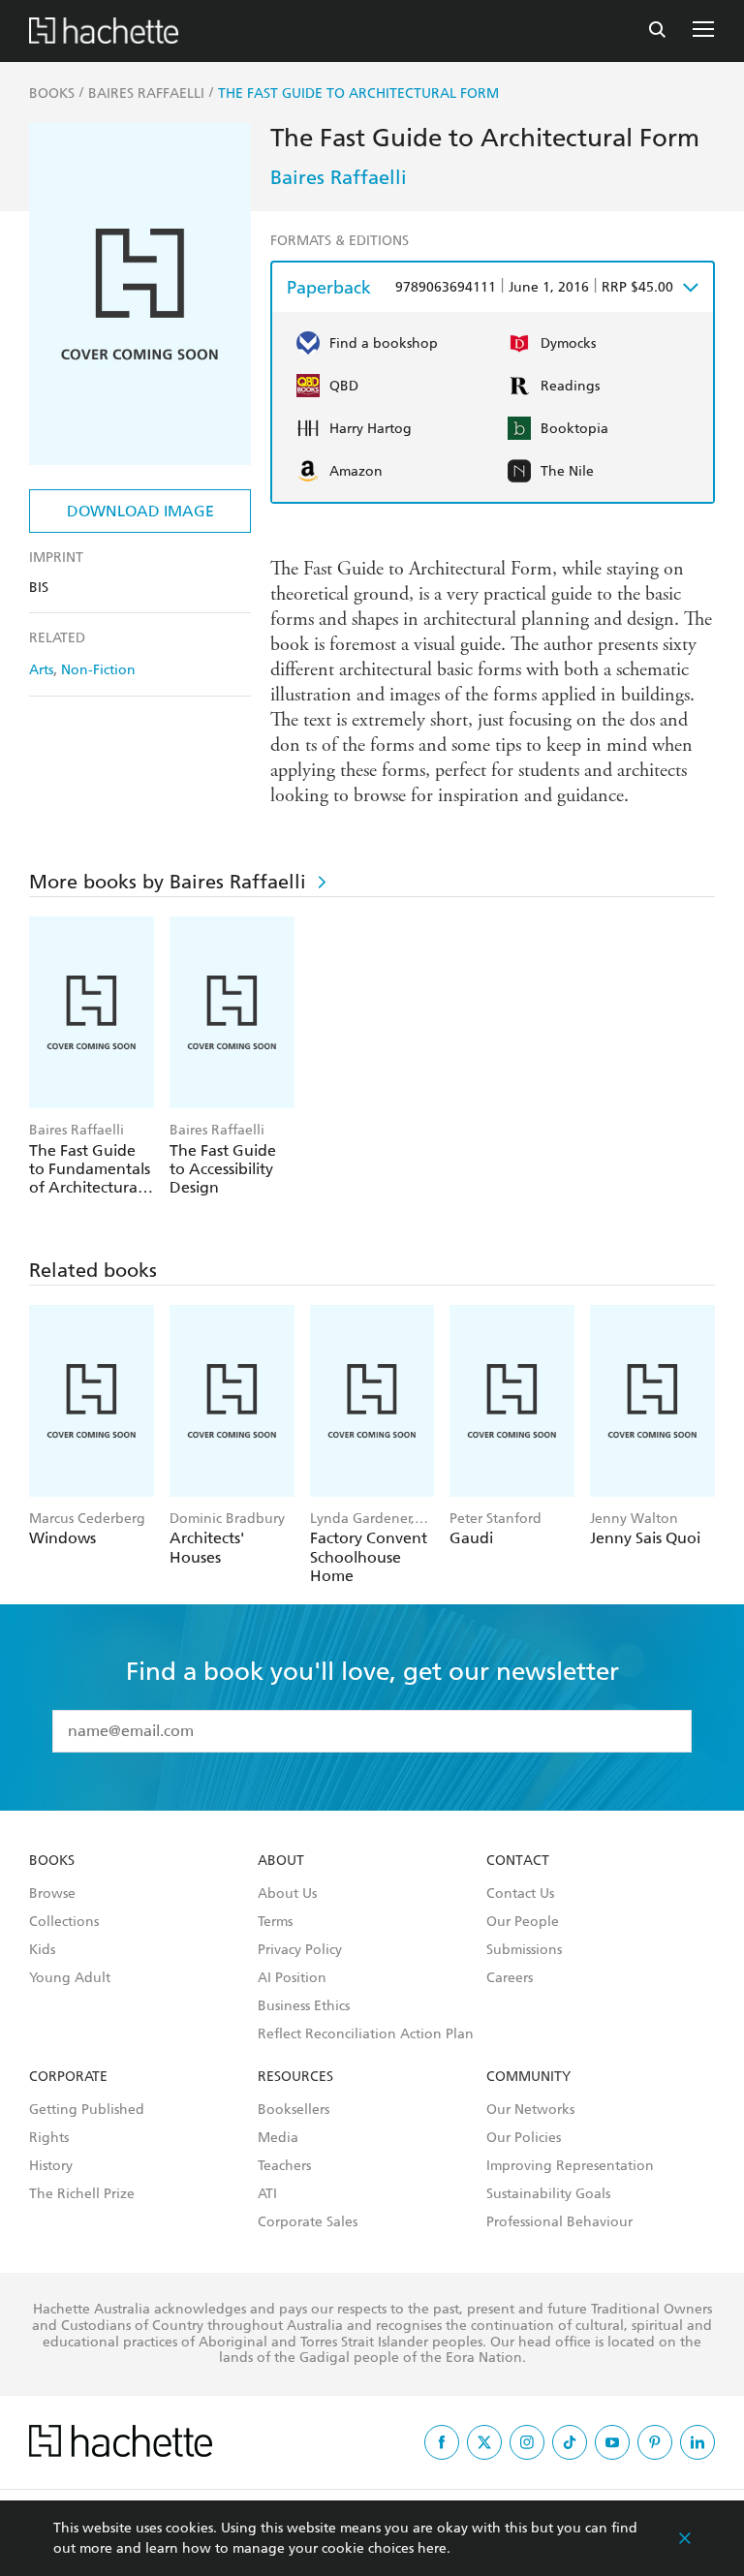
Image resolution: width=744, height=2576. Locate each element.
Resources (295, 2077)
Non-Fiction (98, 670)
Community (528, 2077)
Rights (49, 2138)
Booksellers (294, 2110)
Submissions (524, 1950)
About (281, 1861)
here (432, 2548)
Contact (518, 1861)
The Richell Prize (82, 2194)
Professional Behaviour (559, 2222)
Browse (52, 1894)
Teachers (284, 2166)
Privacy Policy (300, 1950)
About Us (287, 1894)
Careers (510, 1978)
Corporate (68, 2077)
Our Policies (524, 2138)
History (51, 2166)
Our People (523, 1922)
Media (278, 2138)
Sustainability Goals (548, 2194)
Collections (64, 1922)
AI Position (292, 1978)
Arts (41, 670)
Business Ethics (304, 2006)
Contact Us (520, 1894)
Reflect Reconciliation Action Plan (366, 2034)
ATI (267, 2194)
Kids (42, 1950)
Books (52, 1861)
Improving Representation (570, 2166)
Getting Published (87, 2110)
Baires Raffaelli (339, 177)
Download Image (140, 511)
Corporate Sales (308, 2222)
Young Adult (70, 1978)
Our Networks (530, 2110)
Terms (275, 1922)
